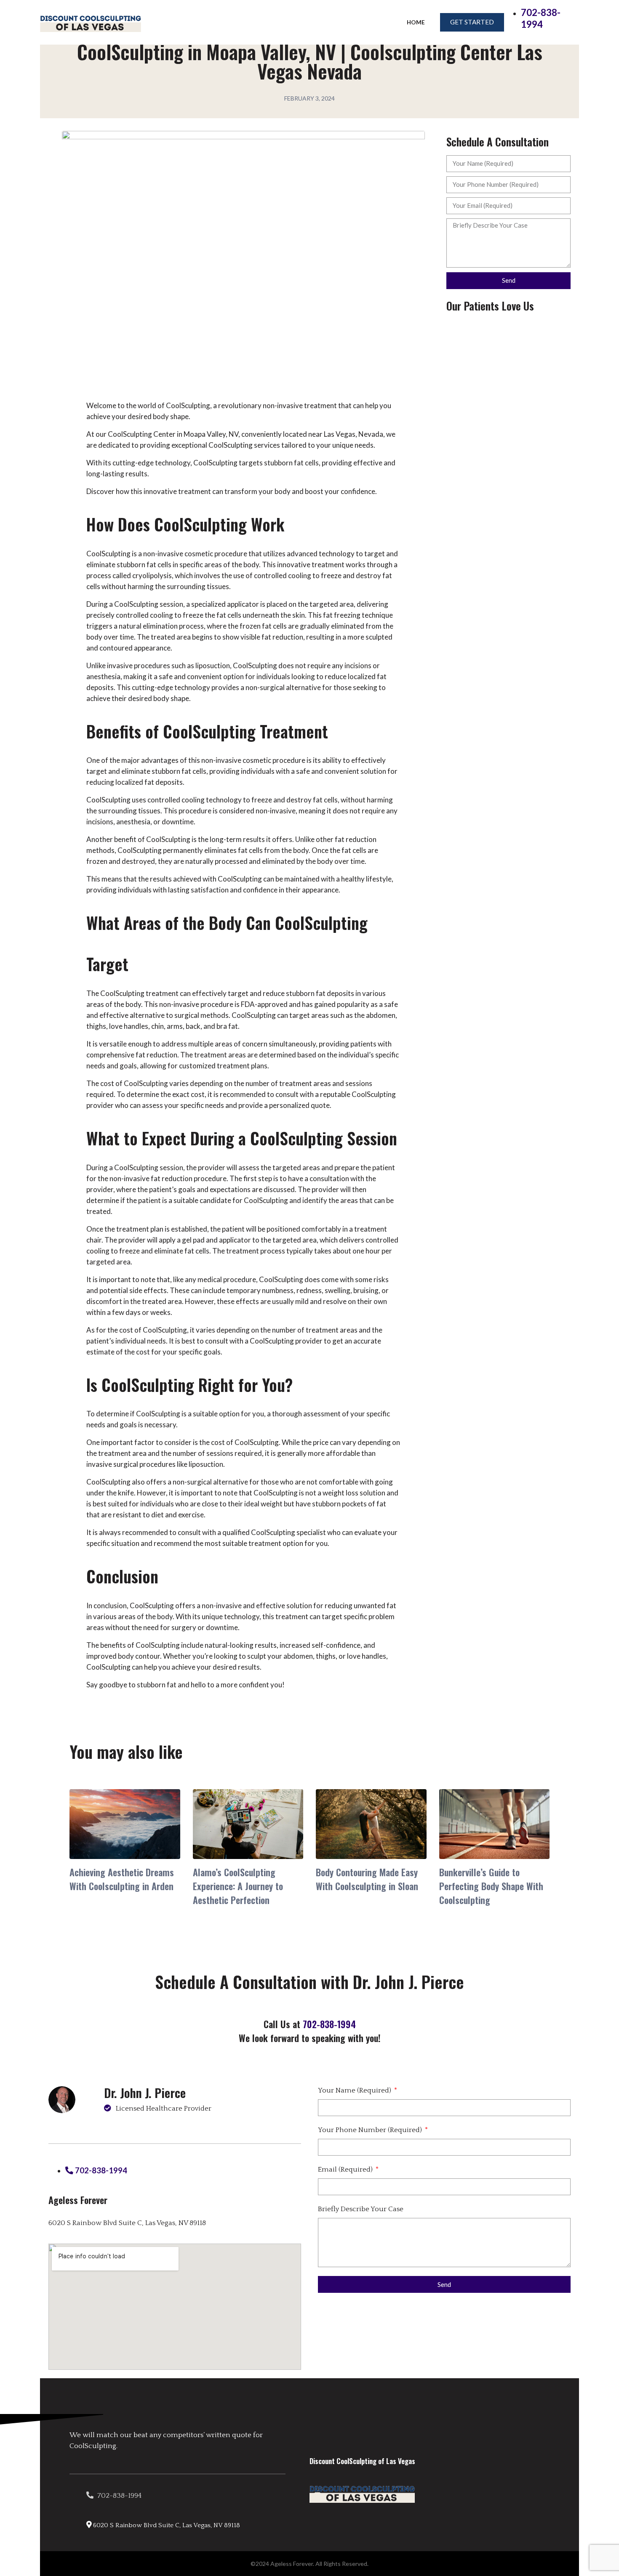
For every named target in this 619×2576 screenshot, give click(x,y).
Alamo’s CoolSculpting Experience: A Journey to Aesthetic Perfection (238, 1886)
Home (416, 22)
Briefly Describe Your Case (361, 2209)
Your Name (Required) (355, 2090)
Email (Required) (346, 2170)
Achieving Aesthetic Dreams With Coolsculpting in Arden (122, 1879)
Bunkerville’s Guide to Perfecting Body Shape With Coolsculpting (491, 1886)
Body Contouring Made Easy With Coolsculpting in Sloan (367, 1879)
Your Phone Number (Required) (371, 2130)
